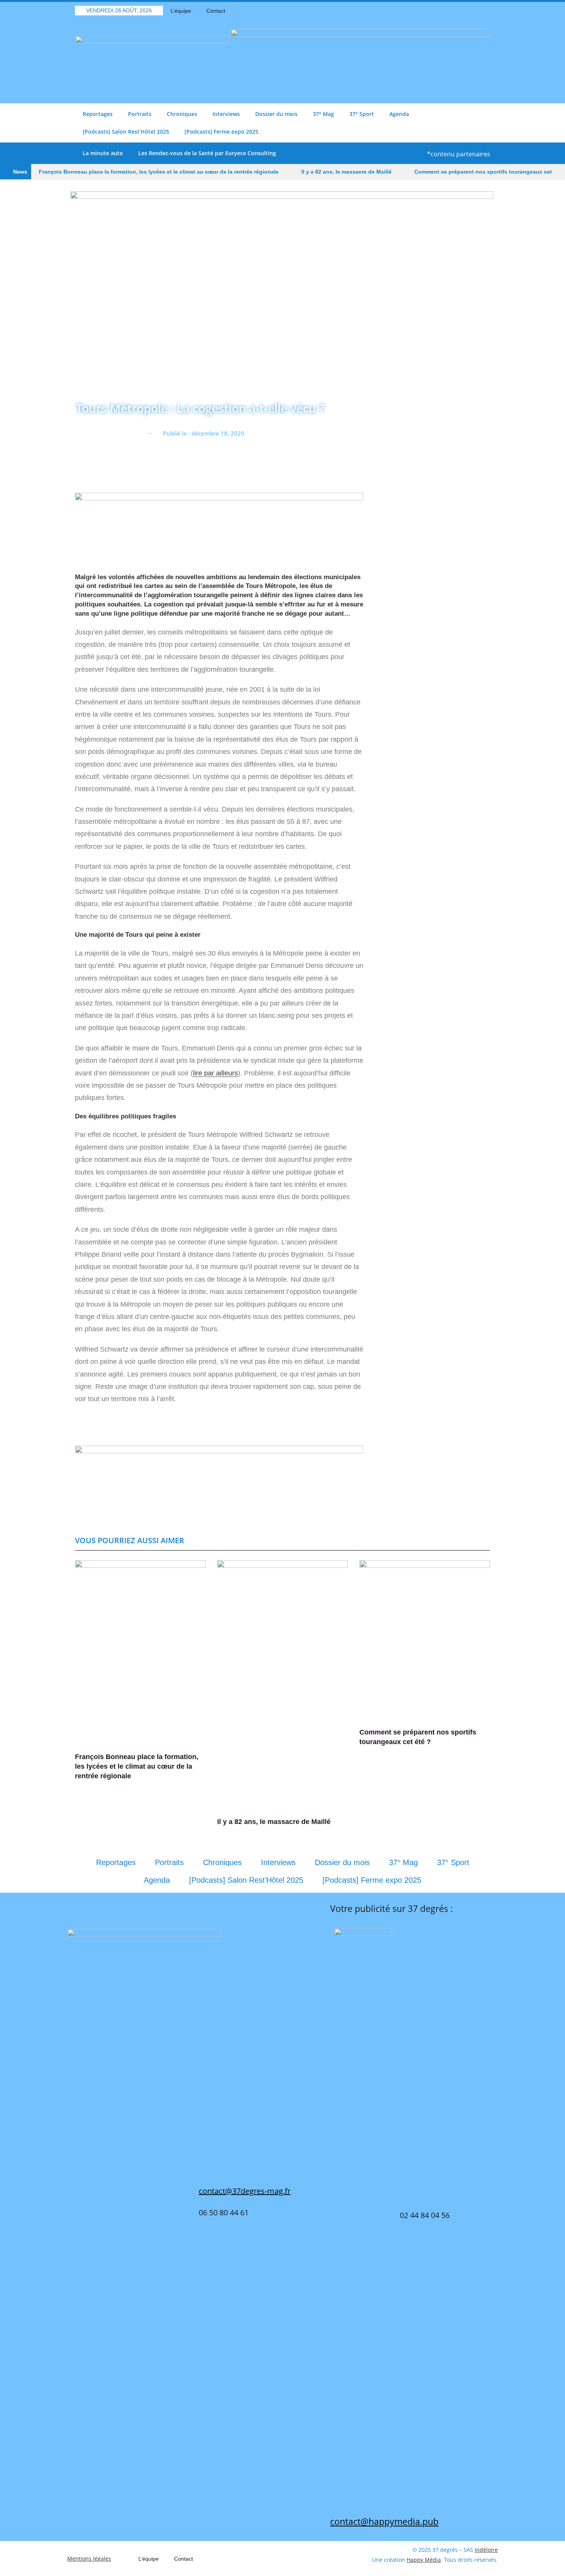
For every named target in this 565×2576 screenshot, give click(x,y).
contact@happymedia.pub (384, 2521)
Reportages (98, 114)
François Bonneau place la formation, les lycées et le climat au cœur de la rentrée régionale (159, 172)
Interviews (226, 114)
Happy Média (424, 2560)
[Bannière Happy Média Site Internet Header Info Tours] (219, 528)
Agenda (399, 114)
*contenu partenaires (459, 154)
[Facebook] (444, 11)
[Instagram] (484, 11)
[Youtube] (471, 11)
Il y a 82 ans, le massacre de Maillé (346, 172)
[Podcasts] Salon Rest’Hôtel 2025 (126, 132)
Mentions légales (89, 2559)
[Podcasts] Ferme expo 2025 (221, 132)
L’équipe (181, 11)
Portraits (140, 114)
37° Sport (362, 114)
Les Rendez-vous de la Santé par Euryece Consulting (207, 153)
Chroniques (182, 114)
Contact (216, 11)
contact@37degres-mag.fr (245, 2191)
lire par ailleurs (215, 1073)
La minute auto (103, 153)
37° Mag (323, 114)
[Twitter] (457, 11)
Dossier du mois (276, 114)
